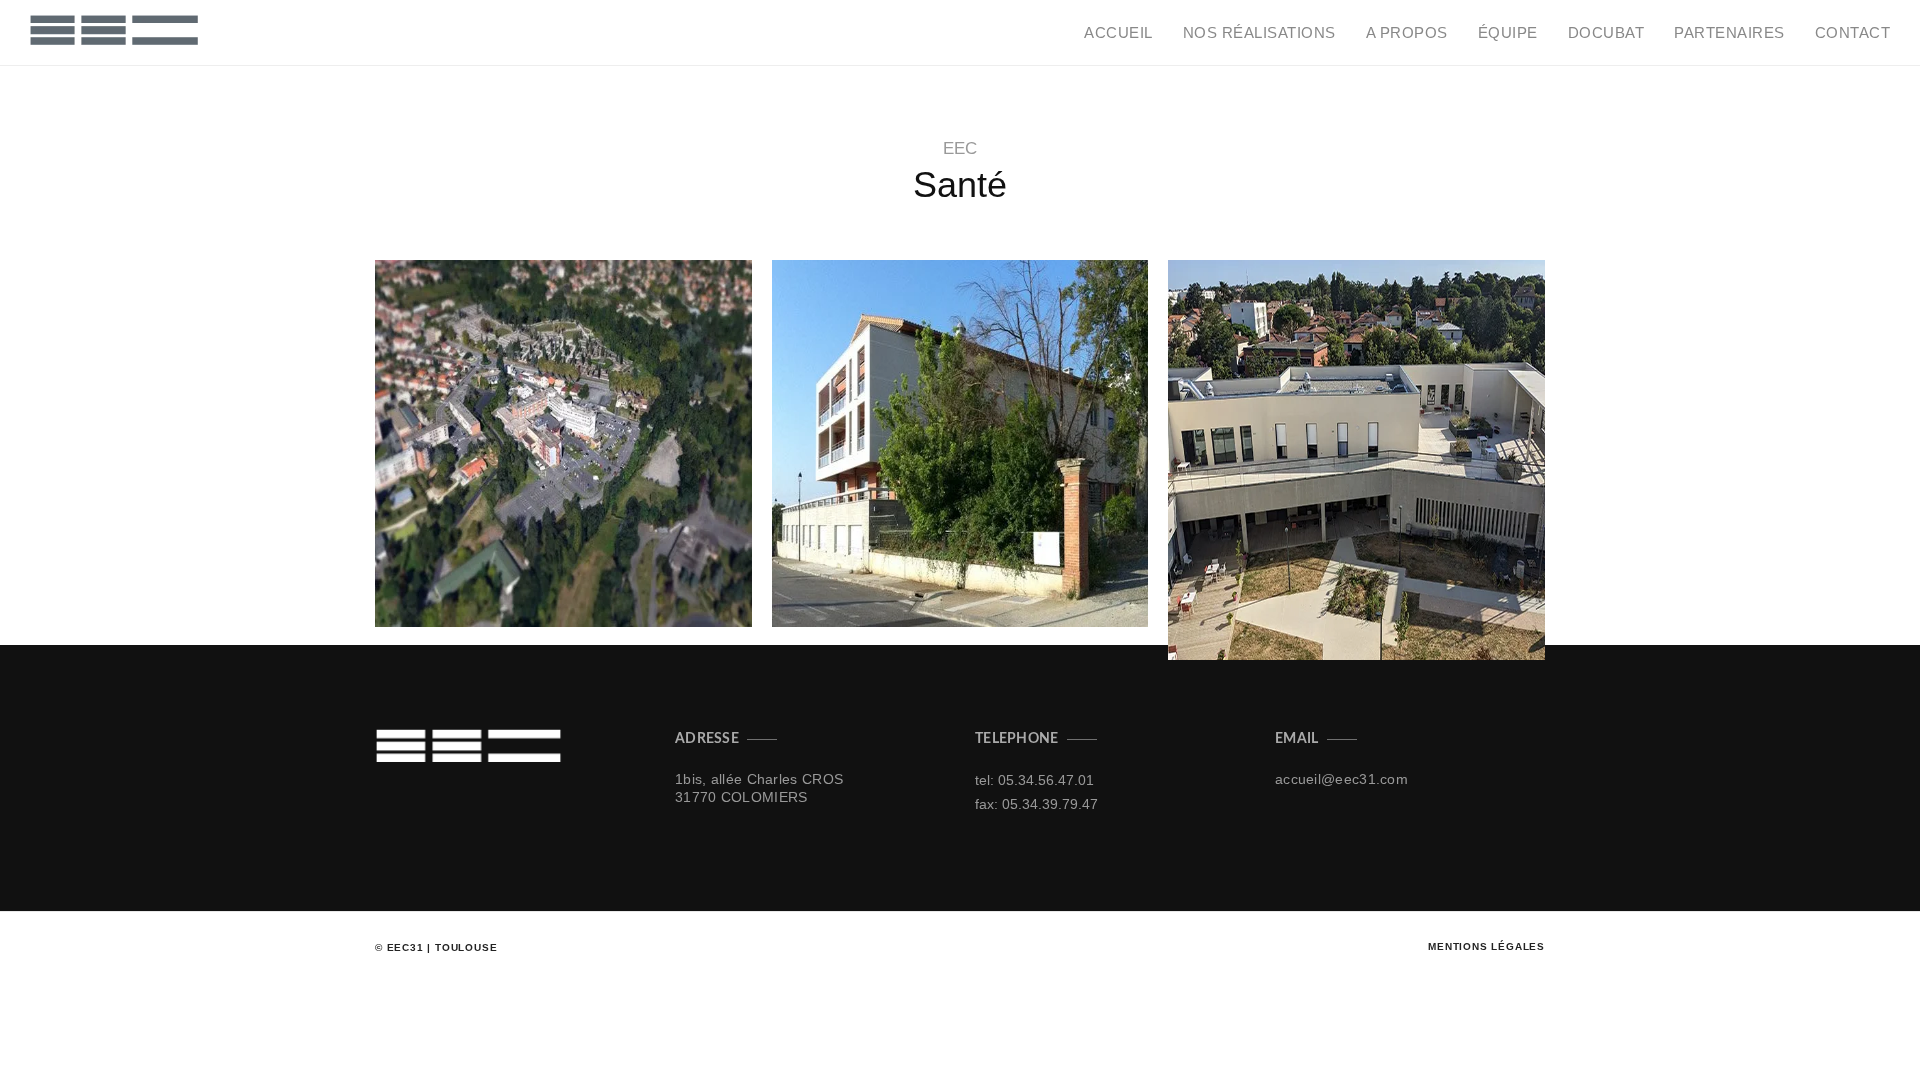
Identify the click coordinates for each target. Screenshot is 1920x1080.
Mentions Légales (1486, 946)
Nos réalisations (1259, 32)
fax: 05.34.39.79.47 (1036, 804)
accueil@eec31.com (1341, 779)
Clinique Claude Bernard (504, 566)
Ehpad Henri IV (1254, 599)
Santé (425, 590)
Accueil (1118, 32)
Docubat (1606, 32)
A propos (1407, 32)
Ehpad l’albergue (871, 566)
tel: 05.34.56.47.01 (1034, 780)
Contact (1853, 32)
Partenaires (1729, 32)
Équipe (1508, 32)
